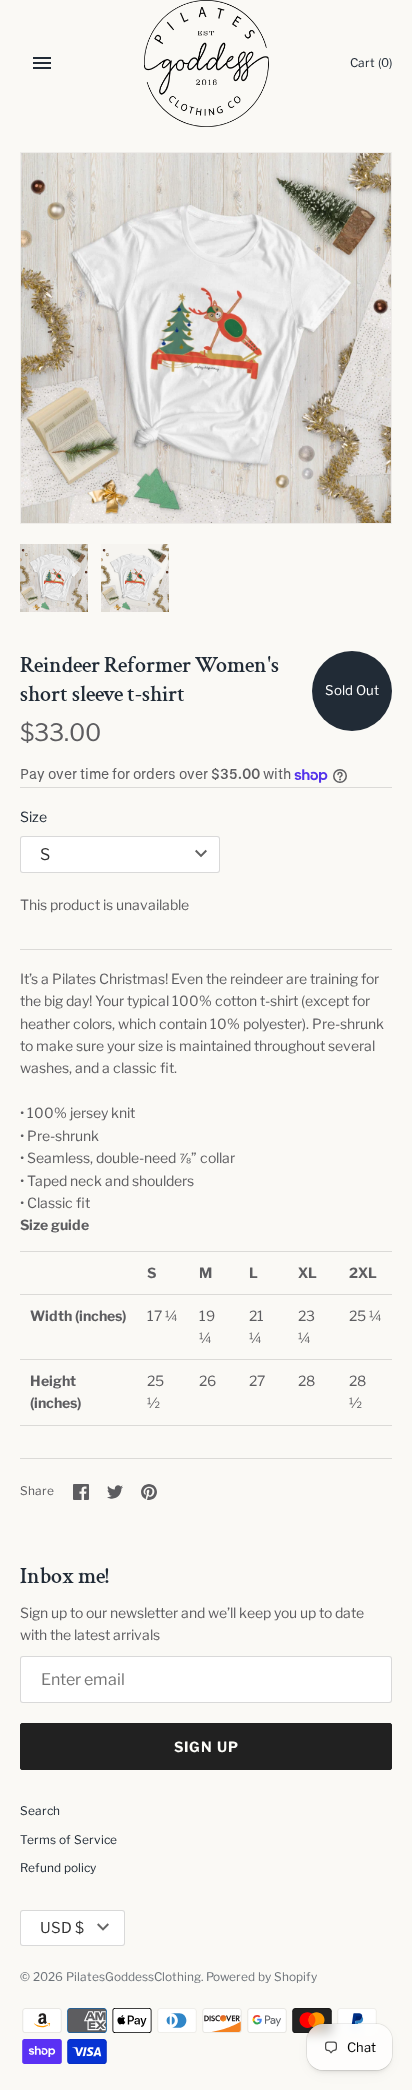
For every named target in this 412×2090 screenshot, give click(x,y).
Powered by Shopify (261, 1977)
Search (40, 1811)
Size (33, 816)
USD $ (62, 1928)
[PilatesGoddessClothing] (206, 63)
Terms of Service (68, 1840)
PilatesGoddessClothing (133, 1977)
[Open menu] (42, 63)
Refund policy (58, 1868)
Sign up (206, 1746)
